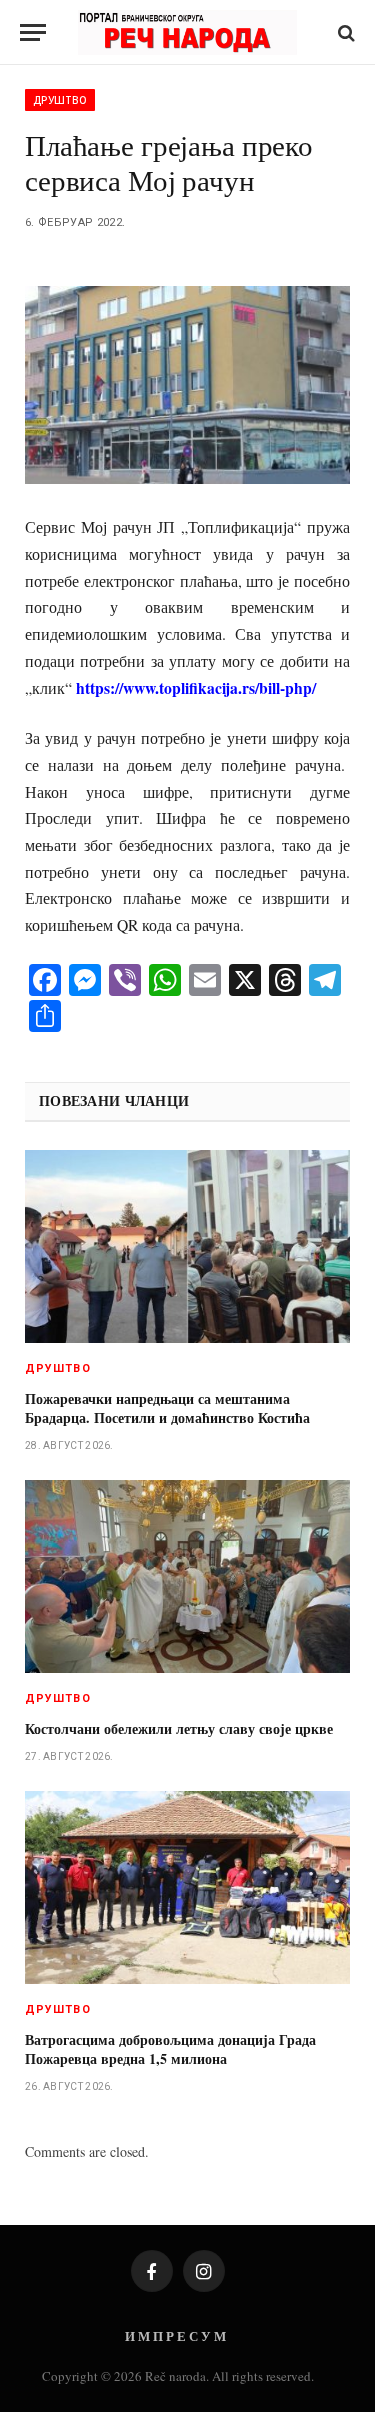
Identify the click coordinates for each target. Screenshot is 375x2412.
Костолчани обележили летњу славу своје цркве (179, 1728)
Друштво (60, 100)
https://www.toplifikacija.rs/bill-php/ (196, 687)
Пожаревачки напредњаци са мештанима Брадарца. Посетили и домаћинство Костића (167, 1408)
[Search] (344, 32)
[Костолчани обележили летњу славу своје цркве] (187, 1576)
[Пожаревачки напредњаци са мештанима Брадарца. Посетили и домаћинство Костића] (187, 1246)
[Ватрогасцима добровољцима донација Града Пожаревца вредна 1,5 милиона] (187, 1887)
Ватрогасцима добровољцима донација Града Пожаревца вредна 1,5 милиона (170, 2049)
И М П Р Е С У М (175, 2335)
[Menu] (33, 32)
